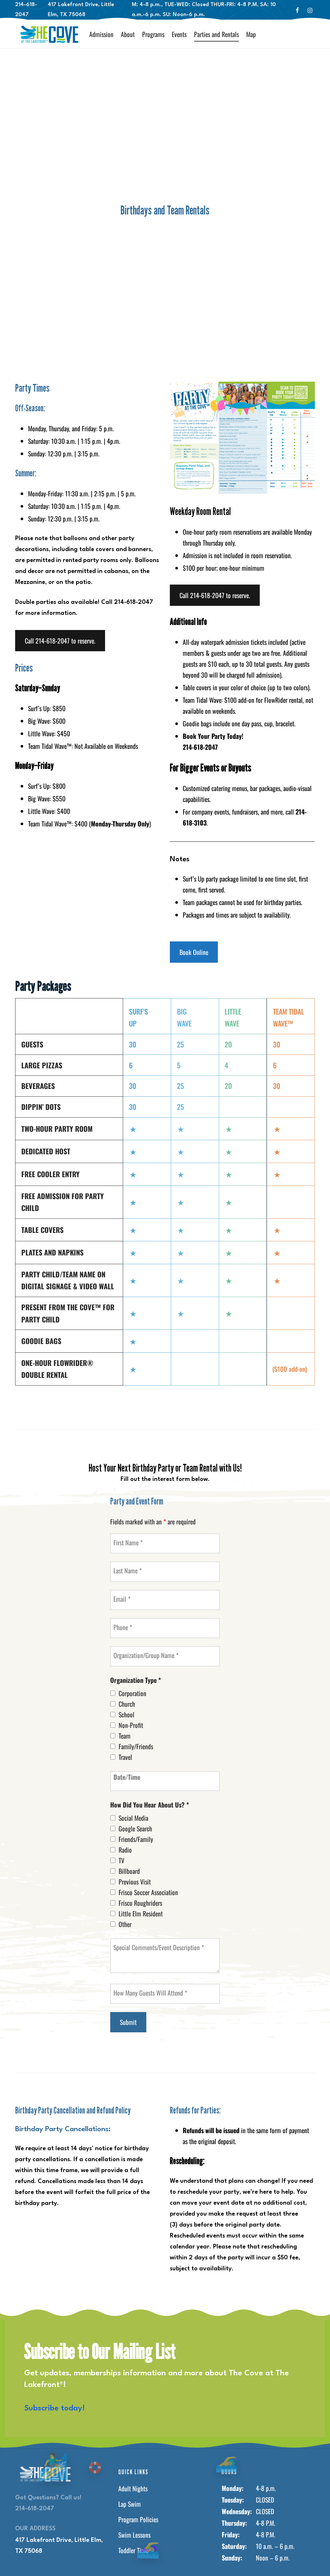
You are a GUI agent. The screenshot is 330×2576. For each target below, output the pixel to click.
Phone (123, 1627)
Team (125, 1736)
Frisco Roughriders (140, 1903)
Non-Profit (131, 1725)
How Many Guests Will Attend (150, 1993)
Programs (153, 34)
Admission (101, 34)
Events (179, 34)
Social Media (133, 1818)
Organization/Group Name (146, 1655)
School (126, 1714)
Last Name (128, 1570)
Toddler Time (133, 2550)
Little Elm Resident (141, 1913)
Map (251, 34)
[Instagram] (310, 10)
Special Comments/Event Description (159, 1947)
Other (125, 1924)
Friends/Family (136, 1839)
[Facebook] (297, 10)
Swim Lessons (134, 2535)
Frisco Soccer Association (148, 1892)
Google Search (135, 1828)
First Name (128, 1542)
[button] (60, 641)
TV (121, 1860)
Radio (125, 1850)
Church (127, 1704)
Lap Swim (130, 2504)
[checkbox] (113, 1693)
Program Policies (138, 2519)
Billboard (129, 1871)
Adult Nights (133, 2488)
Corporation (132, 1693)
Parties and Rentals (216, 34)
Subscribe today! (54, 2409)
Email (122, 1599)
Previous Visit (135, 1882)
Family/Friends (136, 1746)
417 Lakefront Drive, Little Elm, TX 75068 (59, 2546)
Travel (125, 1757)
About (128, 34)
